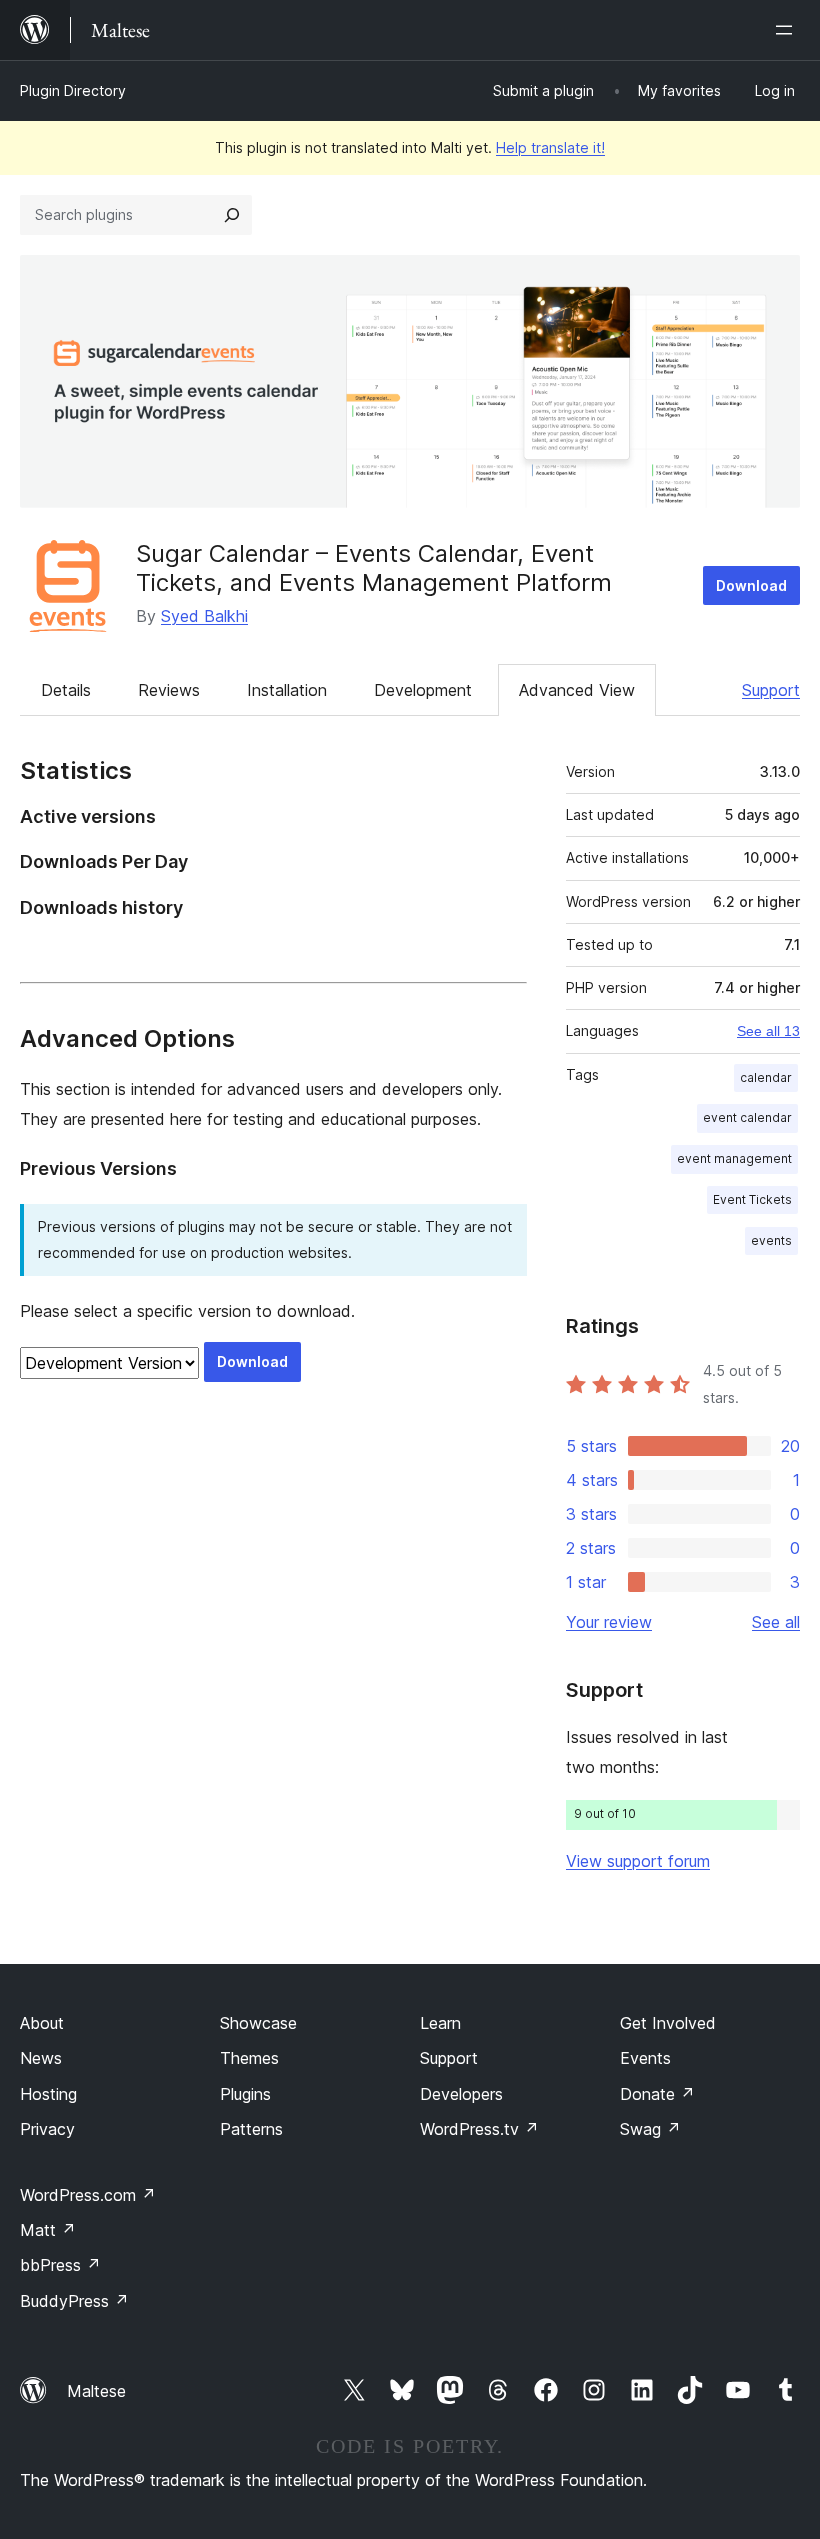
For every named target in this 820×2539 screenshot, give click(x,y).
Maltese (96, 2391)
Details (66, 690)
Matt (48, 2230)
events (771, 1240)
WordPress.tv (479, 2129)
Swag (650, 2129)
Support (771, 690)
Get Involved (668, 2023)
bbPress (60, 2265)
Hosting (48, 2094)
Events (645, 2058)
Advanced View (577, 690)
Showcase (258, 2023)
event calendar (747, 1117)
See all (776, 1622)
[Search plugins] (232, 215)
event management (734, 1158)
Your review (609, 1622)
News (41, 2058)
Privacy (47, 2129)
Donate (657, 2094)
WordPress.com (88, 2195)
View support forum (638, 1861)
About (42, 2023)
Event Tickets (752, 1199)
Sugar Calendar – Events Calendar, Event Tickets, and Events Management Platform (374, 568)
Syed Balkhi (204, 616)
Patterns (251, 2129)
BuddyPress (74, 2301)
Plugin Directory (73, 90)
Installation (287, 690)
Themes (249, 2058)
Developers (461, 2094)
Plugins (245, 2094)
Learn (440, 2023)
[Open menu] (788, 30)
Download (751, 585)
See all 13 (768, 1031)
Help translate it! (550, 147)
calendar (766, 1077)
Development (423, 690)
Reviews (169, 690)
